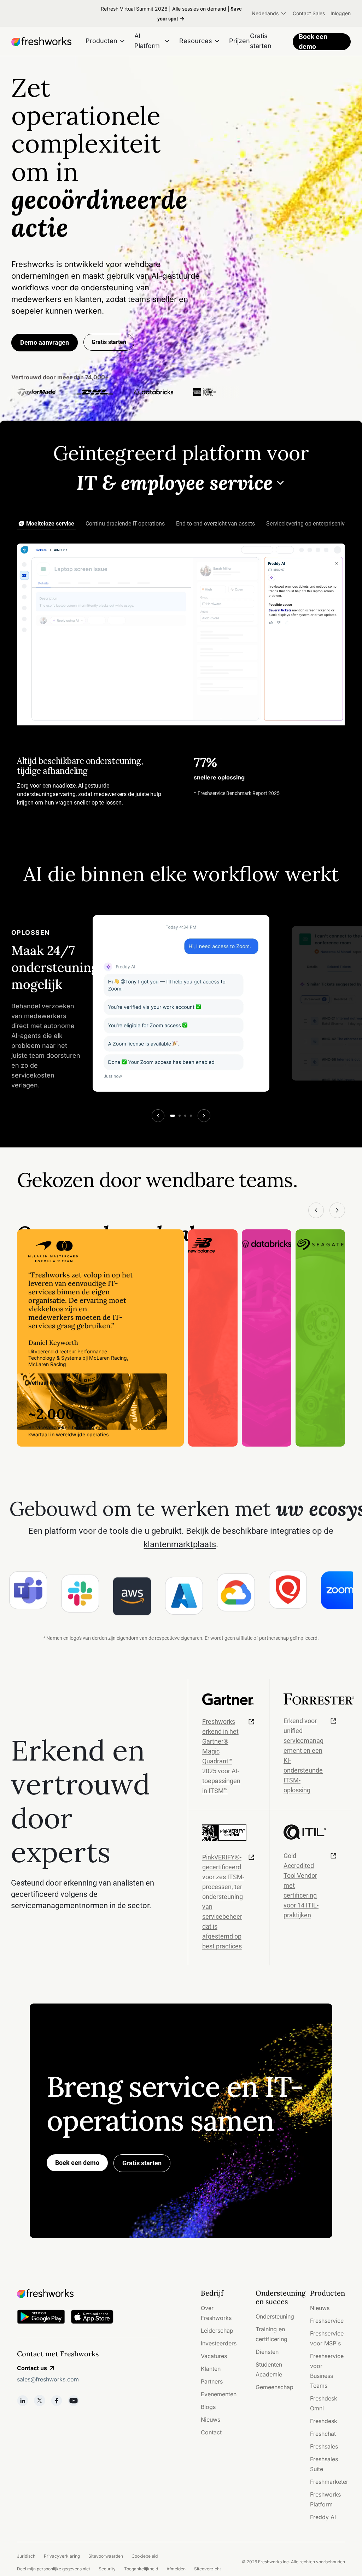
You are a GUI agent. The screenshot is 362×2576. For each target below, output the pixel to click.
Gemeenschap (275, 2387)
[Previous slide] (158, 1116)
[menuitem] (269, 13)
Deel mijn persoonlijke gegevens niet (54, 2569)
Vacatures (214, 2356)
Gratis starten (142, 2163)
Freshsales (324, 2446)
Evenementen (219, 2394)
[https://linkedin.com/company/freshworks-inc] (23, 2400)
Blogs (208, 2407)
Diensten (267, 2352)
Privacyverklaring (62, 2556)
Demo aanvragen (45, 342)
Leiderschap (217, 2331)
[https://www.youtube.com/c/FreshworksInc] (74, 2400)
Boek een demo (313, 42)
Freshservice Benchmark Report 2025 (239, 793)
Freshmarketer (329, 2482)
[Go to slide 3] (185, 1116)
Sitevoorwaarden (106, 2556)
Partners (212, 2381)
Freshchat (323, 2434)
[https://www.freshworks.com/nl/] (41, 42)
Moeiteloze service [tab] (50, 524)
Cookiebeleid (145, 2556)
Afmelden (176, 2569)
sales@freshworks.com (48, 2379)
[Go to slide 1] (173, 1116)
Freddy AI (323, 2517)
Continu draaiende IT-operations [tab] (125, 524)
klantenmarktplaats (180, 1544)
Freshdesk (324, 2421)
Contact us (32, 2368)
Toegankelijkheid (141, 2569)
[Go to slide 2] (180, 1116)
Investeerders (219, 2343)
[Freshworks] (88, 2293)
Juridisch (26, 2556)
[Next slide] (204, 1116)
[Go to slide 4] (191, 1116)
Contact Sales (309, 13)
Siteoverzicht (208, 2569)
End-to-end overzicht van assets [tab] (215, 524)
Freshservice (327, 2321)
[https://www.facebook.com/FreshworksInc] (57, 2400)
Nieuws (211, 2420)
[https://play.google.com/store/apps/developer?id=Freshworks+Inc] (41, 2318)
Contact (211, 2432)
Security (107, 2569)
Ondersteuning (275, 2316)
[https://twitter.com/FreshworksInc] (40, 2400)
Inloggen (341, 13)
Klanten (211, 2369)
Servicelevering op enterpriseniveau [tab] (310, 524)
